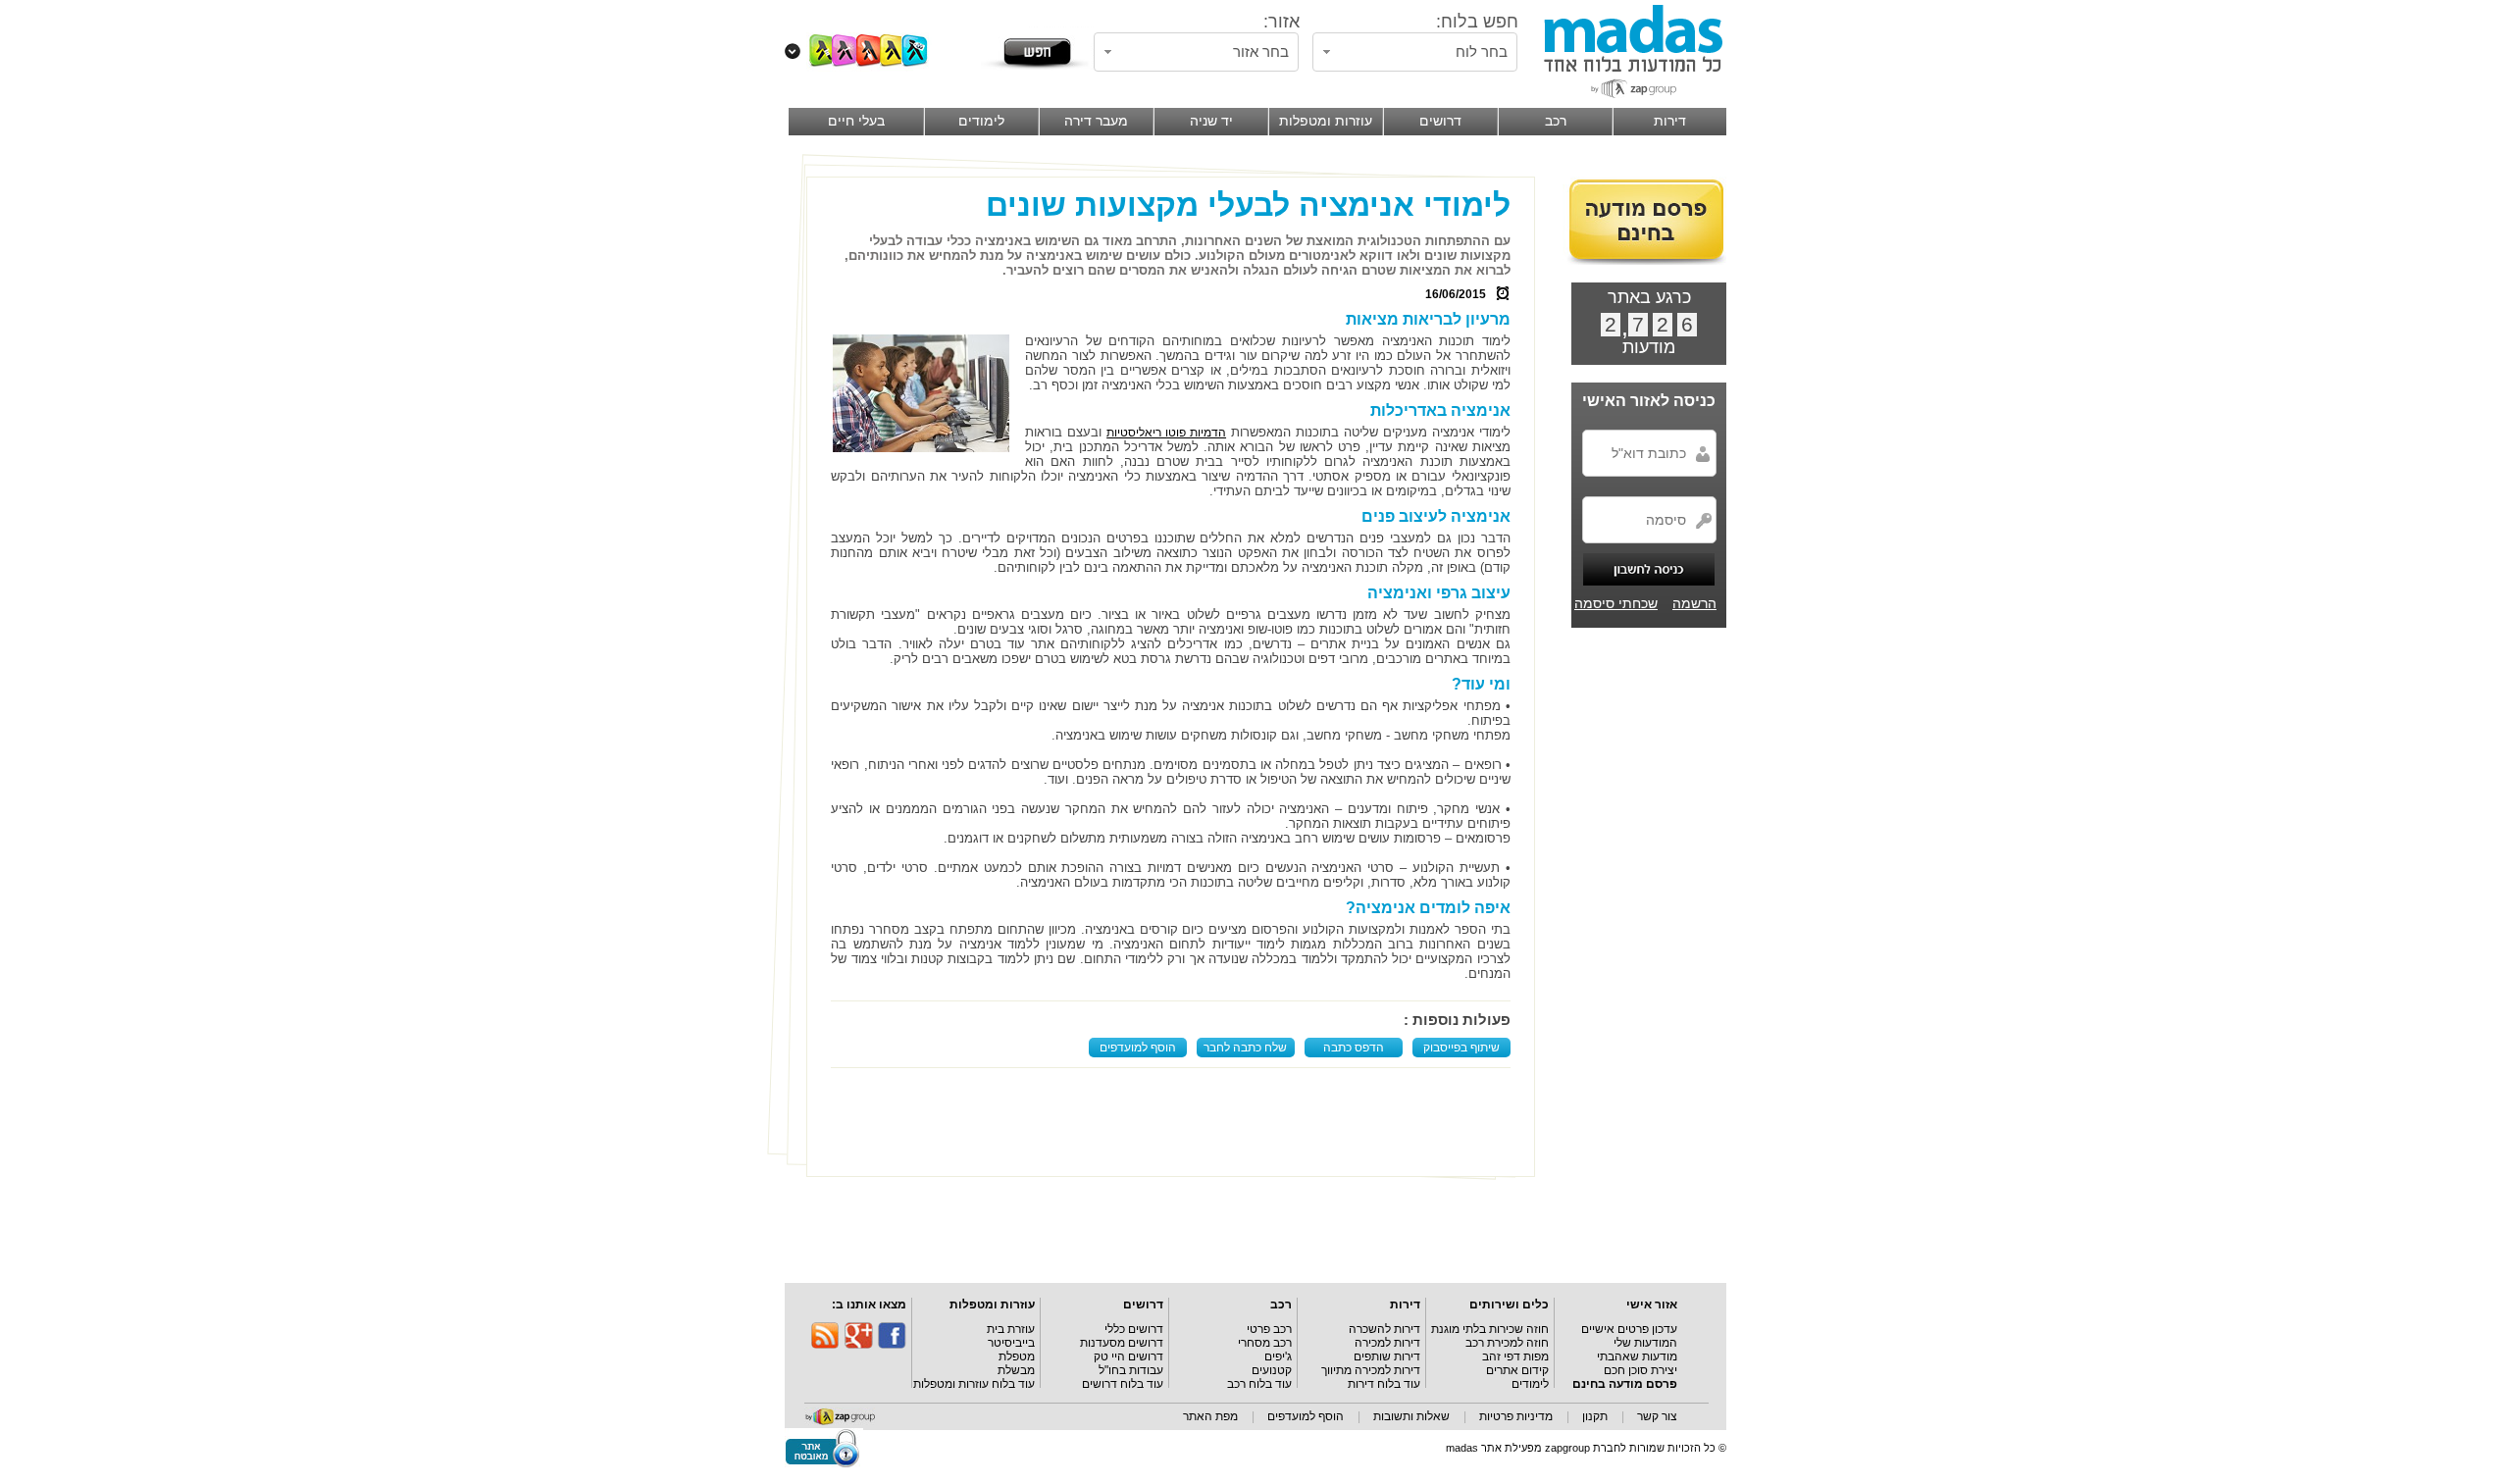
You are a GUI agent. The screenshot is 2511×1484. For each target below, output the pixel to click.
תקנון (1595, 1416)
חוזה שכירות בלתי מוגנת (1490, 1329)
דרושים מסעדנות (1122, 1343)
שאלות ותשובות (1411, 1416)
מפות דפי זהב (1515, 1356)
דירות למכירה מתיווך (1371, 1370)
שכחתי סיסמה (1616, 603)
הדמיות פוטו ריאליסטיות (1166, 433)
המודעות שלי (1645, 1343)
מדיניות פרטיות (1516, 1416)
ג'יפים (1278, 1356)
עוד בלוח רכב (1259, 1384)
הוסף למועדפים (1138, 1048)
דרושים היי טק (1128, 1356)
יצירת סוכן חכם (1640, 1370)
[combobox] (1415, 52)
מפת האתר (1210, 1416)
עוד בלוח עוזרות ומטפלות (974, 1384)
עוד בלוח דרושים (1123, 1384)
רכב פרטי (1269, 1329)
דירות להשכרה (1384, 1329)
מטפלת (1017, 1356)
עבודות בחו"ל (1131, 1370)
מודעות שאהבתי (1637, 1356)
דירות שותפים (1387, 1356)
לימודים (1530, 1384)
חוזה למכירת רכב (1507, 1343)
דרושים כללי (1134, 1329)
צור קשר (1657, 1416)
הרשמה (1694, 603)
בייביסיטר (1011, 1343)
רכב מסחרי (1265, 1343)
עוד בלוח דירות (1384, 1384)
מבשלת (1016, 1370)
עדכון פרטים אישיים (1629, 1329)
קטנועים (1272, 1370)
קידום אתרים (1517, 1370)
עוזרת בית (1011, 1329)
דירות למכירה (1387, 1343)
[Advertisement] (1175, 1122)
